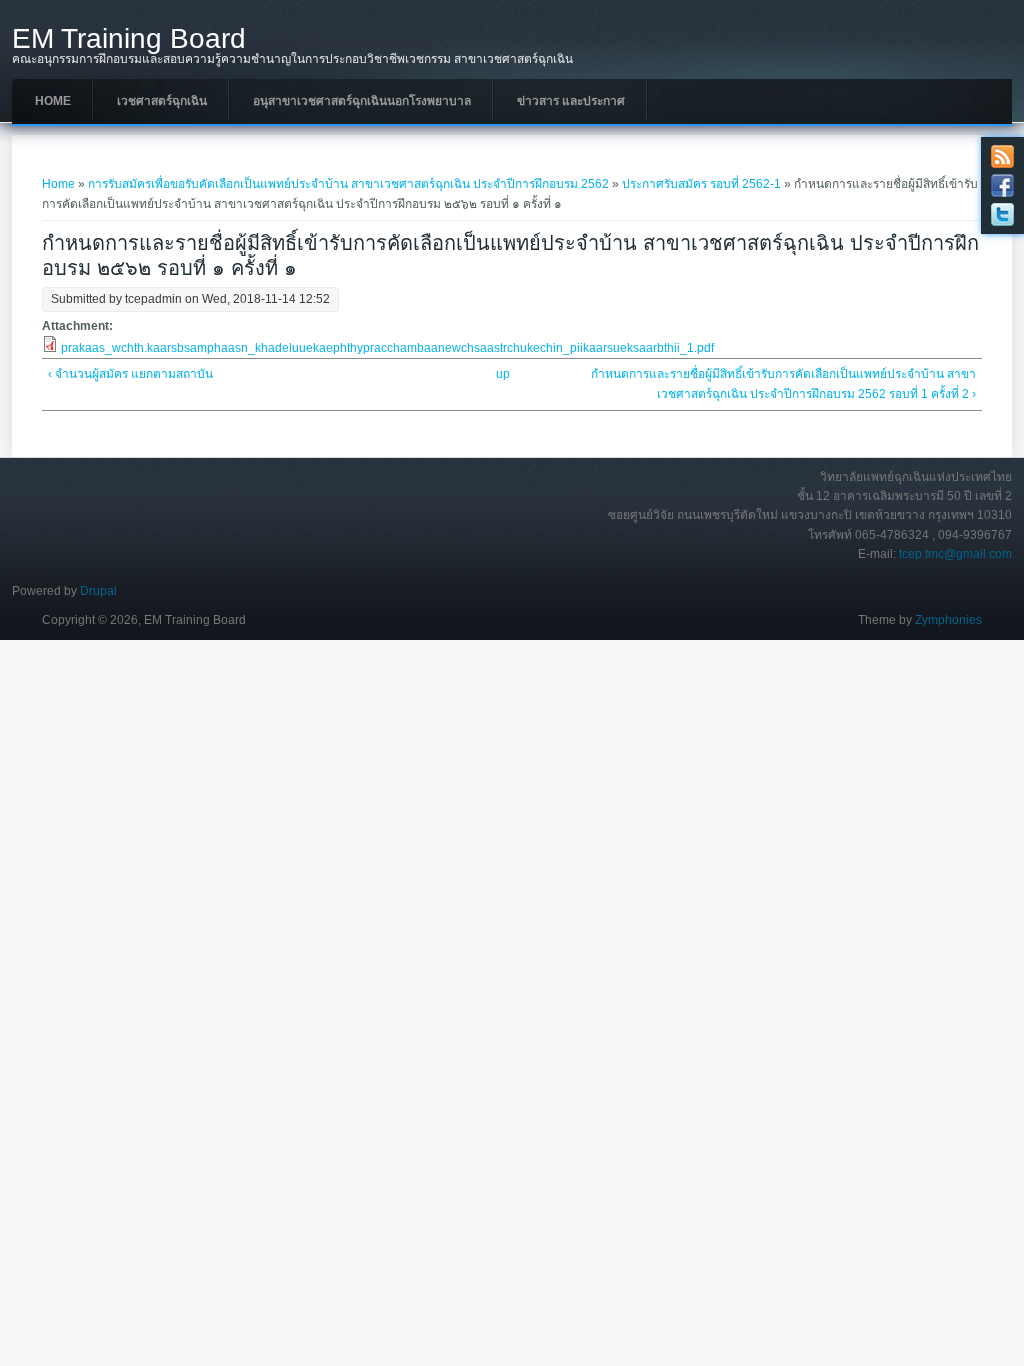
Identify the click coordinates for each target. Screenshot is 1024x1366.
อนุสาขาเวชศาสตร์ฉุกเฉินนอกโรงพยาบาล (362, 101)
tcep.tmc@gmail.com (955, 554)
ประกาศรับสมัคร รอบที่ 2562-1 (701, 184)
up (503, 374)
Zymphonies (948, 620)
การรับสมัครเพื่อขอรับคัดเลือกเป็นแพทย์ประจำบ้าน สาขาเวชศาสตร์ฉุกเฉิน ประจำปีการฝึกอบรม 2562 (348, 184)
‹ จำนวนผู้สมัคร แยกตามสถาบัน (130, 374)
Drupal (98, 591)
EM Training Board (129, 39)
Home (53, 101)
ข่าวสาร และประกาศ (571, 101)
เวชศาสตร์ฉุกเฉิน (162, 101)
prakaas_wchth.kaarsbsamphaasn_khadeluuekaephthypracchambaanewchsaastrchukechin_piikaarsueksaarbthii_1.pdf (387, 348)
